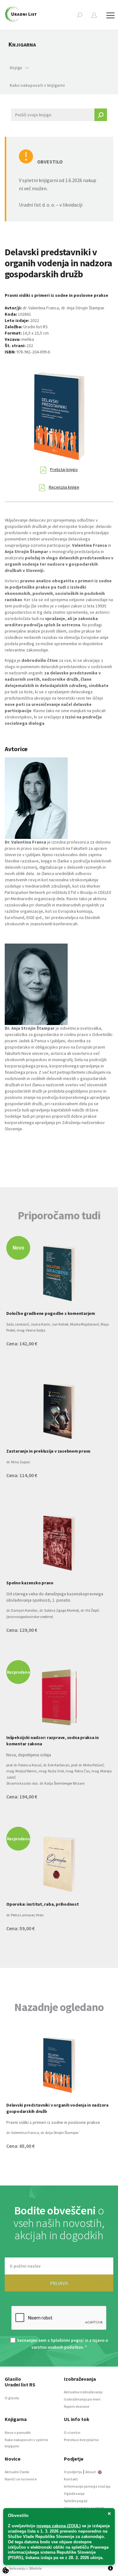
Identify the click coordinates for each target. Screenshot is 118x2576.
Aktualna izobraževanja (83, 2392)
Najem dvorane (77, 2406)
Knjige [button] (16, 68)
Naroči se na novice (21, 2479)
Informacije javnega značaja (87, 2486)
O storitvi (72, 2432)
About (91, 2472)
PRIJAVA (59, 2283)
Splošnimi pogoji (67, 2340)
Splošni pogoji (76, 2501)
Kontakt (71, 2479)
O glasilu (12, 2398)
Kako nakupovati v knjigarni (37, 85)
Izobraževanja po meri (82, 2399)
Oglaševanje (74, 2493)
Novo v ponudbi (18, 2432)
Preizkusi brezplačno (81, 2440)
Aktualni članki (17, 2472)
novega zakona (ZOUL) (59, 2526)
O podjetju (73, 2472)
